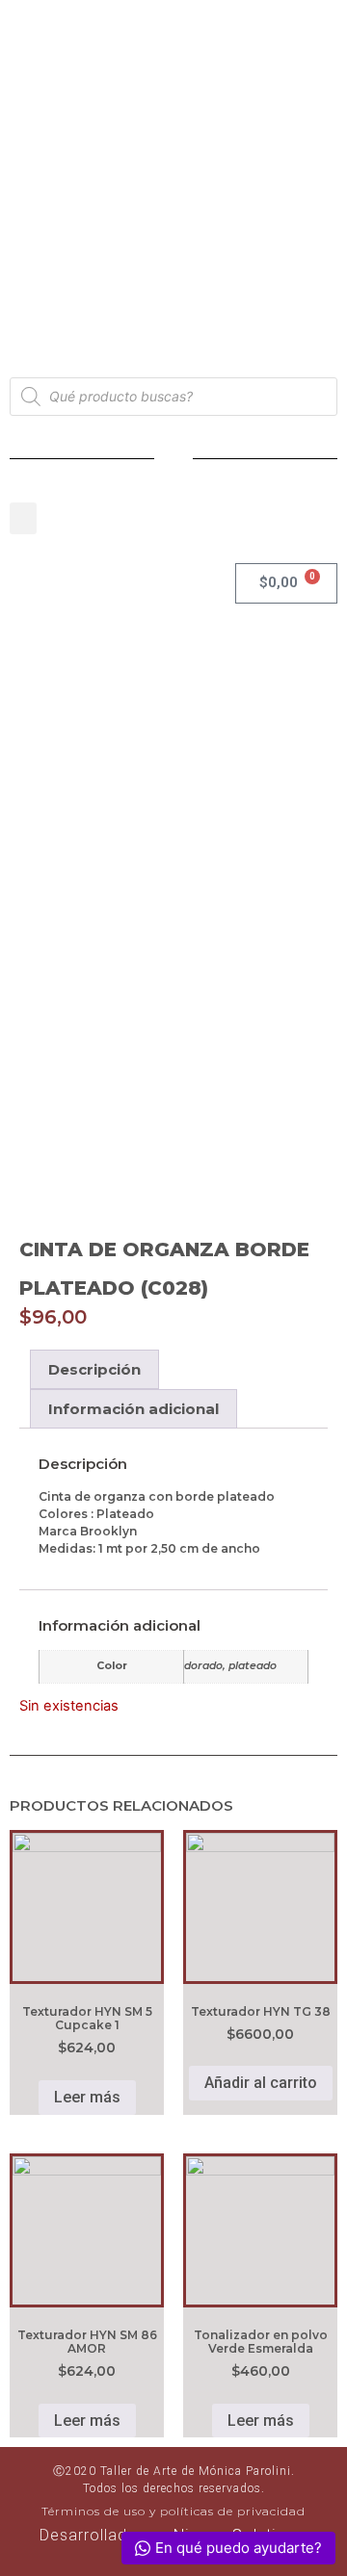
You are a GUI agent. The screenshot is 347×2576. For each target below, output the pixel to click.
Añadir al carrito (261, 2083)
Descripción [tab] (94, 1369)
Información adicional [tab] (133, 1409)
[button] (23, 518)
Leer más (87, 2097)
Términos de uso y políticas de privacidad (173, 2511)
